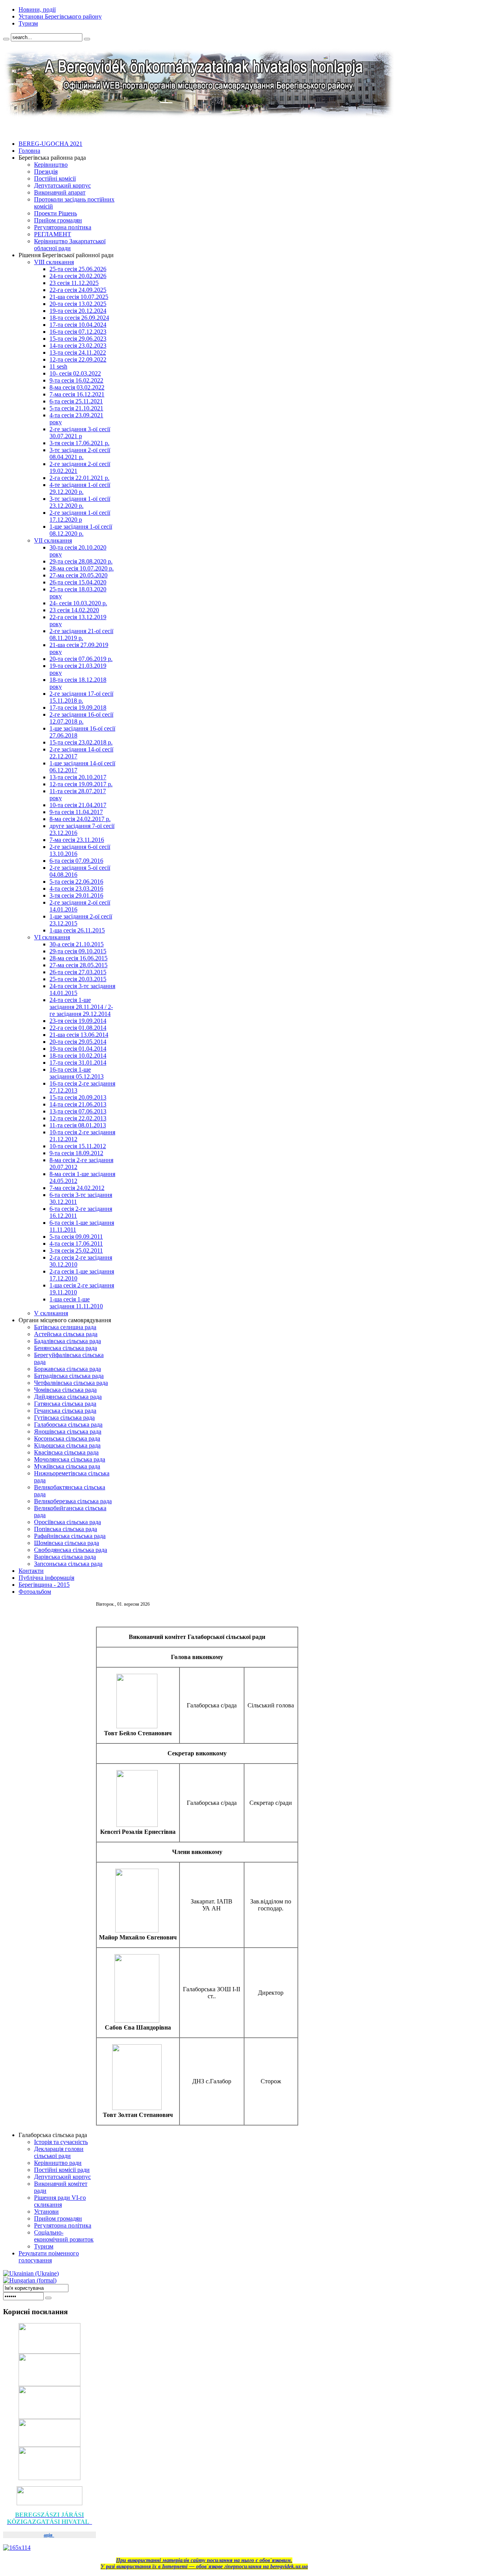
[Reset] (87, 39)
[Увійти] (48, 2298)
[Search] (6, 39)
